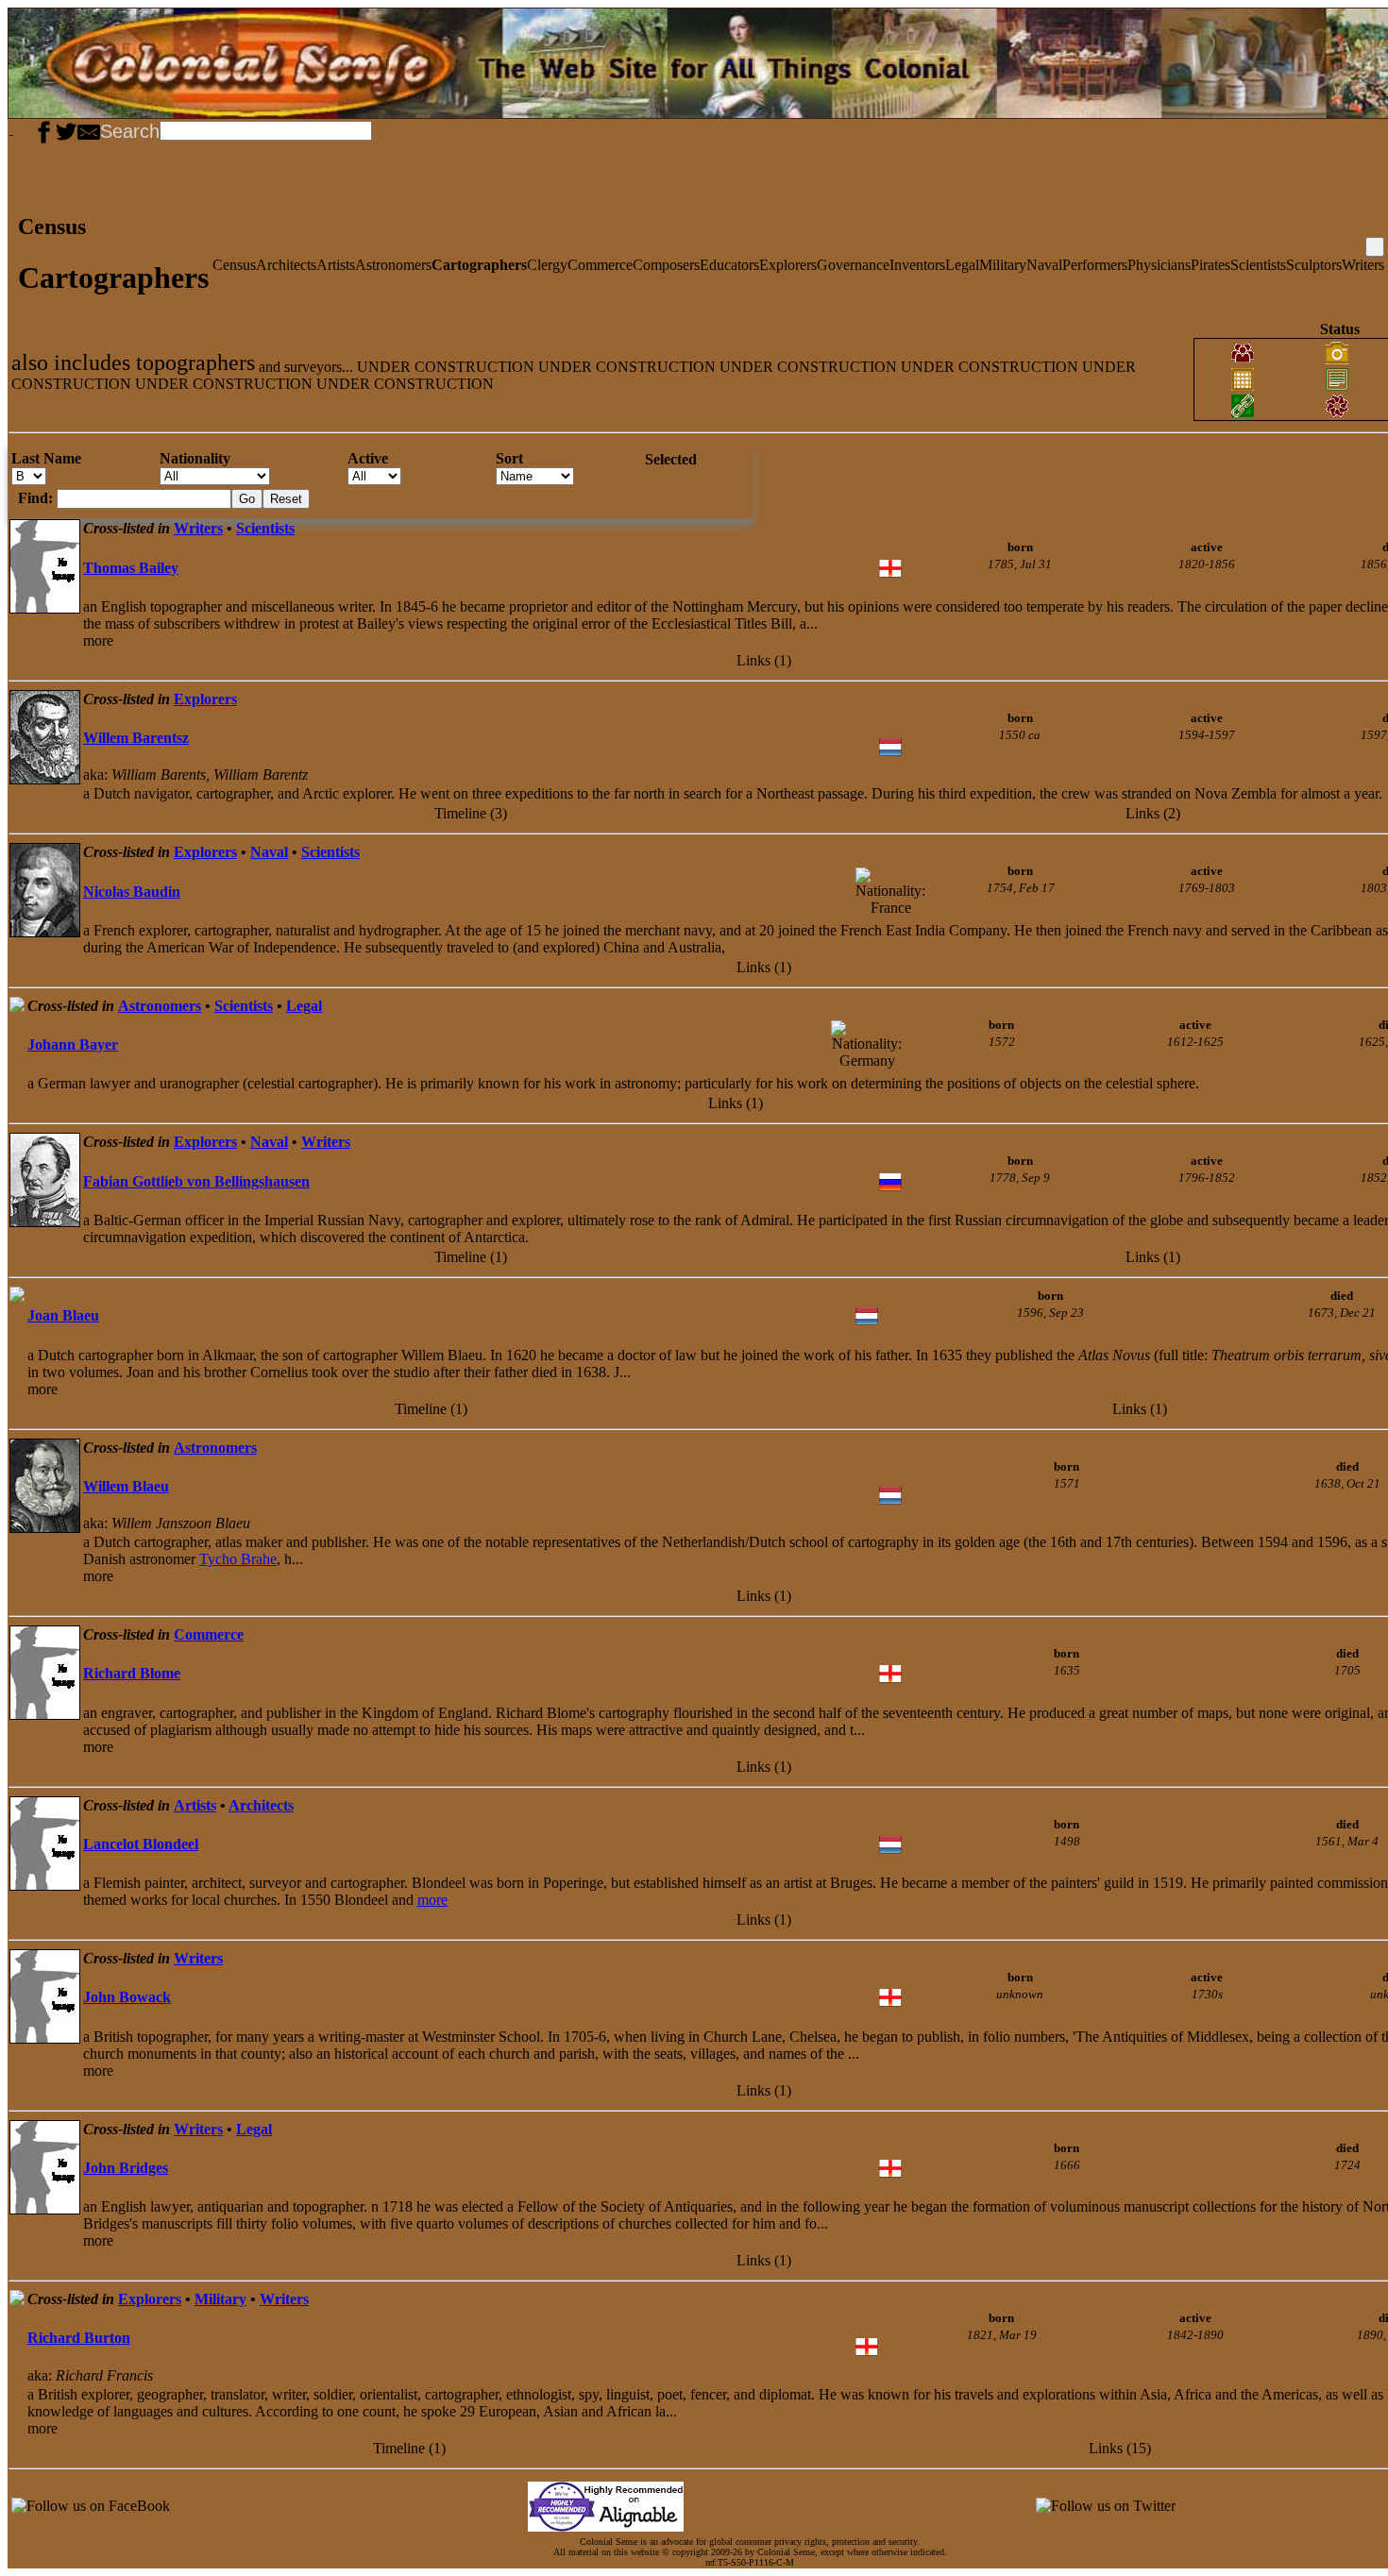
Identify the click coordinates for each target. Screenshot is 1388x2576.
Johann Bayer (73, 1044)
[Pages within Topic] (1375, 247)
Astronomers (393, 265)
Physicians (1159, 265)
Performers (1095, 265)
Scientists (1258, 265)
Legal (962, 265)
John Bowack (127, 1997)
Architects (286, 265)
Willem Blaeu (126, 1486)
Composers (666, 265)
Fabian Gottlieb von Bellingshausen (196, 1181)
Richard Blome (132, 1673)
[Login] (26, 129)
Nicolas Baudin (132, 892)
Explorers (788, 265)
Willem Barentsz (136, 738)
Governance (853, 265)
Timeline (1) (471, 1257)
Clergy (547, 265)
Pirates (1210, 265)
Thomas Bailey (131, 568)
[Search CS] (374, 129)
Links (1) (764, 660)
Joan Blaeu (63, 1315)
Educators (729, 265)
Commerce (600, 265)
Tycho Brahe (238, 1559)
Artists (336, 265)
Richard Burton (79, 2338)
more (432, 1900)
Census (234, 265)
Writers (1363, 265)
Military (1003, 265)
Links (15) (1120, 2448)
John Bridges (126, 2168)
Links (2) (1153, 813)
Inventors (917, 265)
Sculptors (1314, 265)
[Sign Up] (19, 129)
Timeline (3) (471, 813)
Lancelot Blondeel (141, 1844)
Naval (1044, 265)
